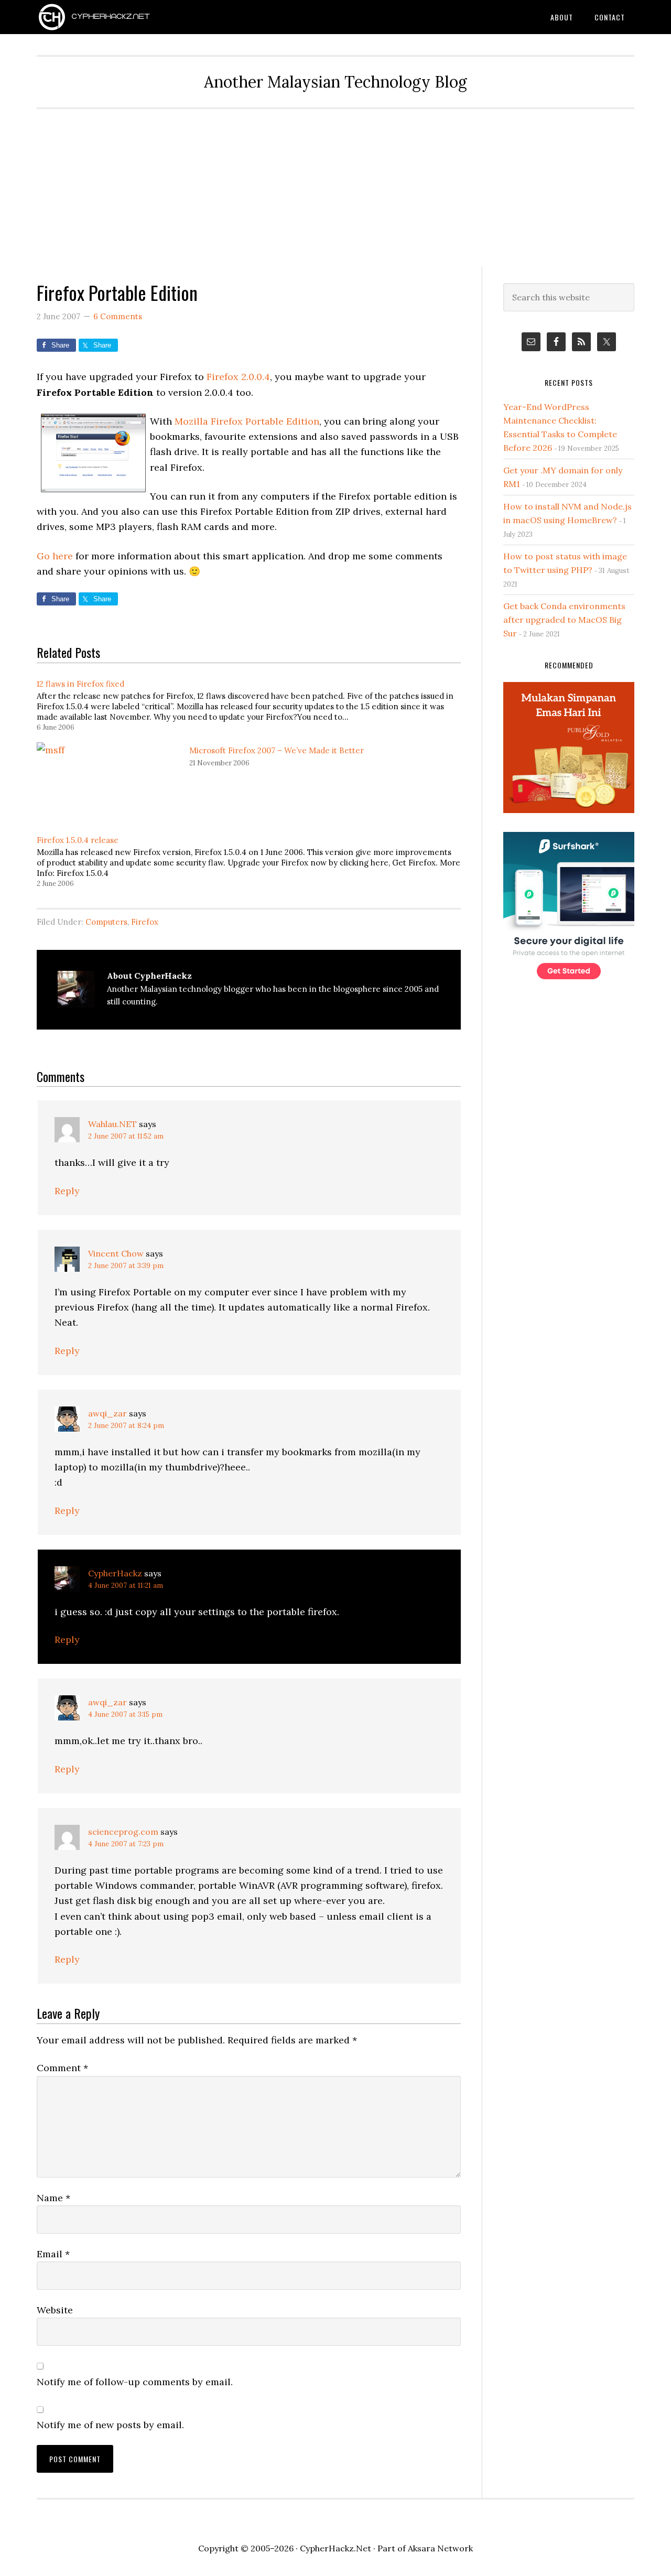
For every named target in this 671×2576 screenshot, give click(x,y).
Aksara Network (440, 2548)
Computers (106, 922)
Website (55, 2310)
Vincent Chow (116, 1253)
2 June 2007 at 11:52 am (126, 1136)
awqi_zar (107, 1413)
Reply (67, 1191)
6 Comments (118, 316)
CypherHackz (115, 1573)
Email (53, 2254)
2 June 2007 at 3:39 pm (126, 1266)
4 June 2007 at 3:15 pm (125, 1714)
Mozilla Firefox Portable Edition (247, 421)
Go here (55, 556)
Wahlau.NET (112, 1124)
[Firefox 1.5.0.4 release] (254, 861)
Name (53, 2198)
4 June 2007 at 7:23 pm (126, 1844)
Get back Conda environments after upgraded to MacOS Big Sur (564, 620)
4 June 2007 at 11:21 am (126, 1585)
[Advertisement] (335, 188)
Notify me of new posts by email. (110, 2425)
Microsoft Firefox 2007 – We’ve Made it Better (277, 750)
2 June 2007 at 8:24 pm (126, 1426)
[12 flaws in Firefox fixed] (254, 704)
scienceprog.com (123, 1832)
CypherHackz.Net (121, 17)
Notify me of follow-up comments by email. (135, 2382)
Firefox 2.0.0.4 (238, 377)
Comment (62, 2068)
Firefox (145, 922)
